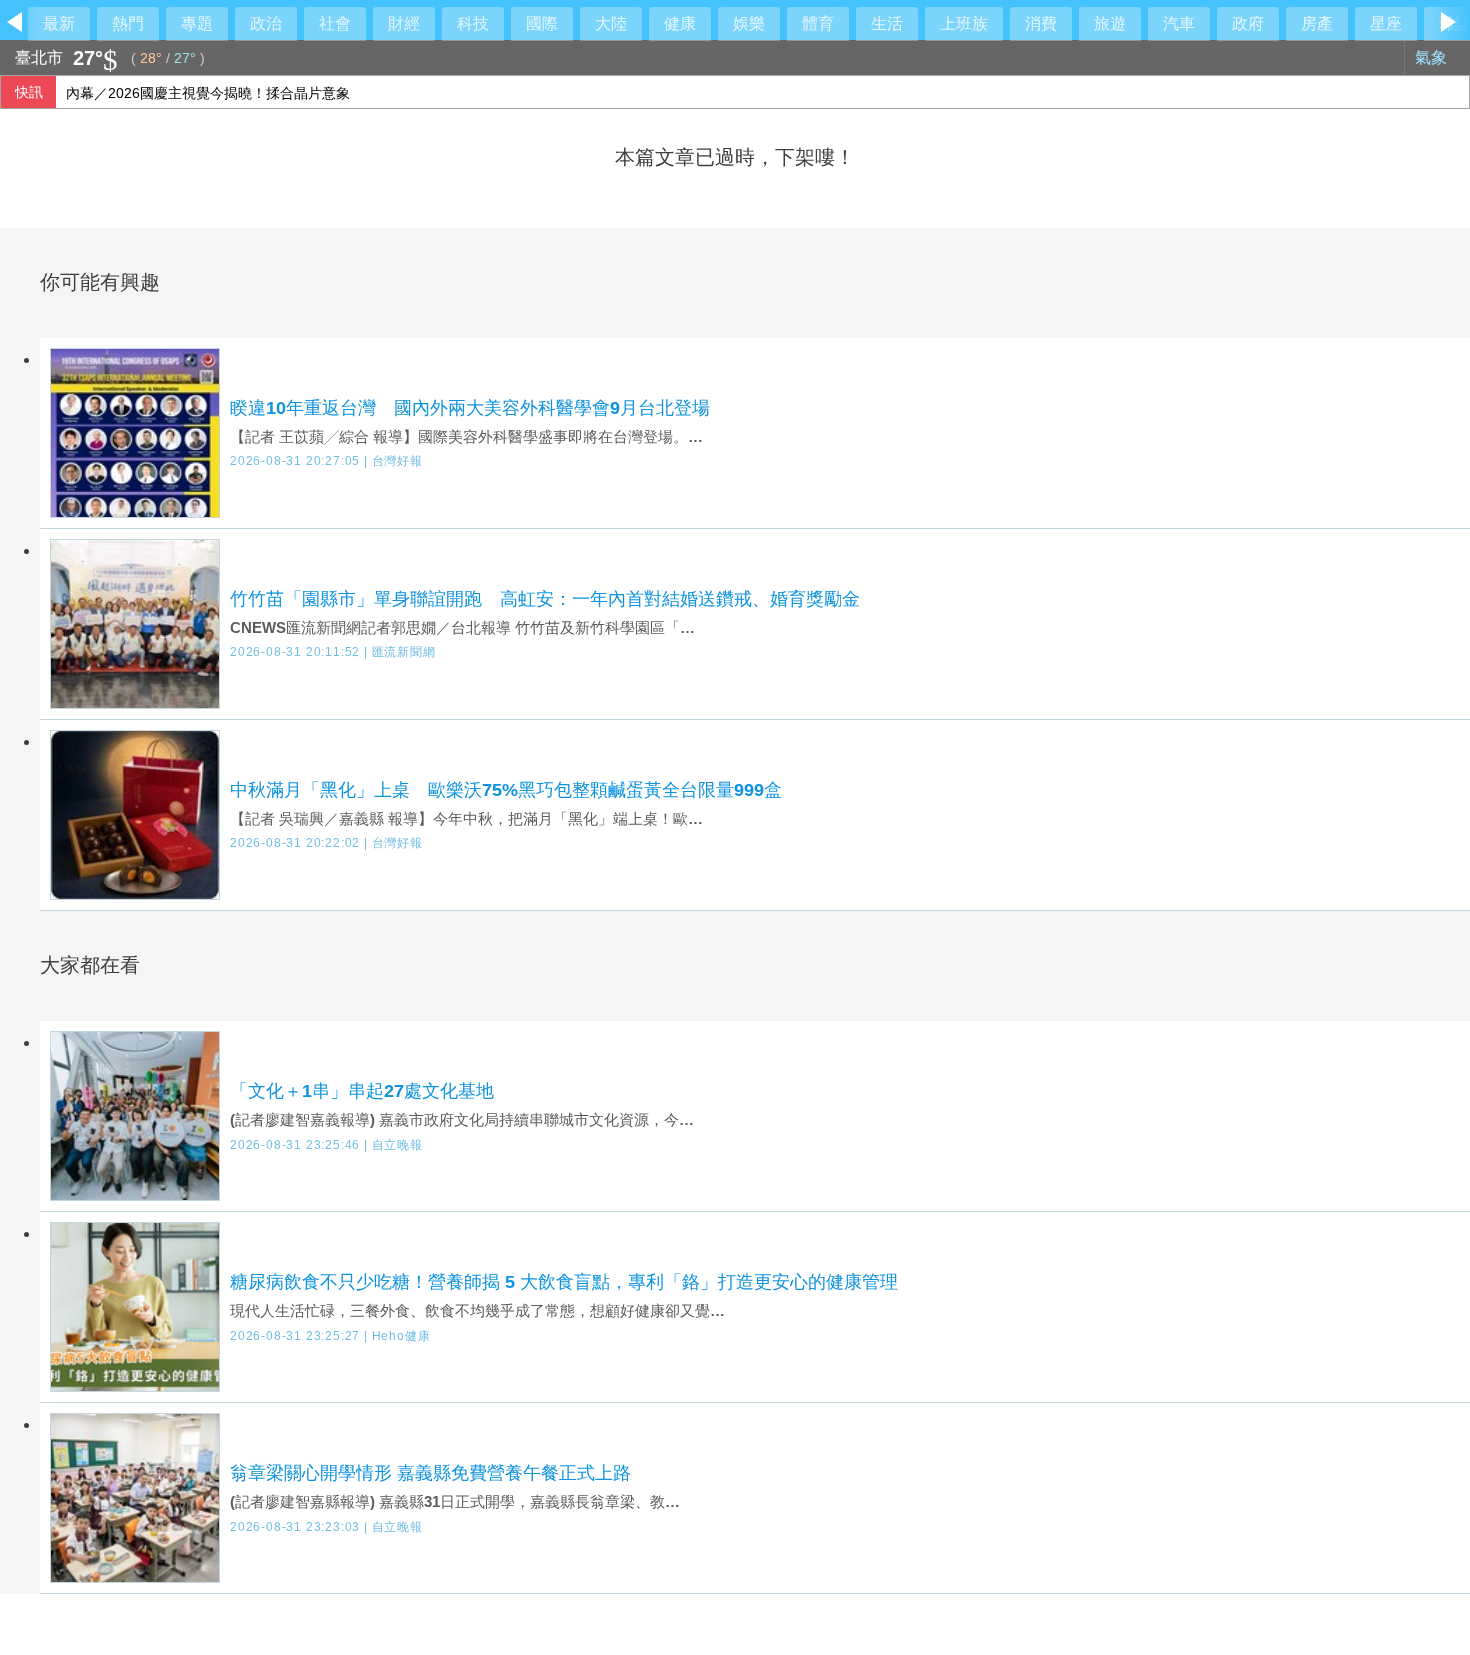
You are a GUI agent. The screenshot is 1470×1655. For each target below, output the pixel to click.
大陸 (611, 23)
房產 (1317, 23)
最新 (59, 23)
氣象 (1433, 57)
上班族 (964, 23)
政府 (1248, 23)
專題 (197, 23)
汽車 (1179, 23)
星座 (1386, 23)
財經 (404, 23)
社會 (335, 23)
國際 (542, 23)
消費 (1041, 23)
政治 (266, 23)
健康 (680, 23)
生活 (887, 23)
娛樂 (749, 23)
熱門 (128, 23)
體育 (818, 23)
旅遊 (1110, 23)
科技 (473, 23)
